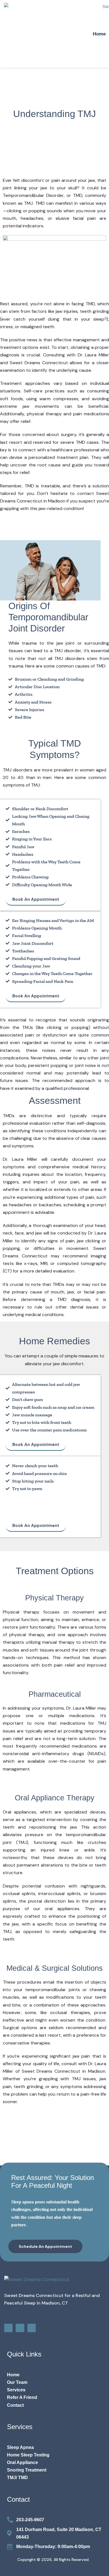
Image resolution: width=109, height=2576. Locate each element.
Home (99, 34)
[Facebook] (8, 2328)
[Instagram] (20, 2328)
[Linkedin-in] (32, 2328)
